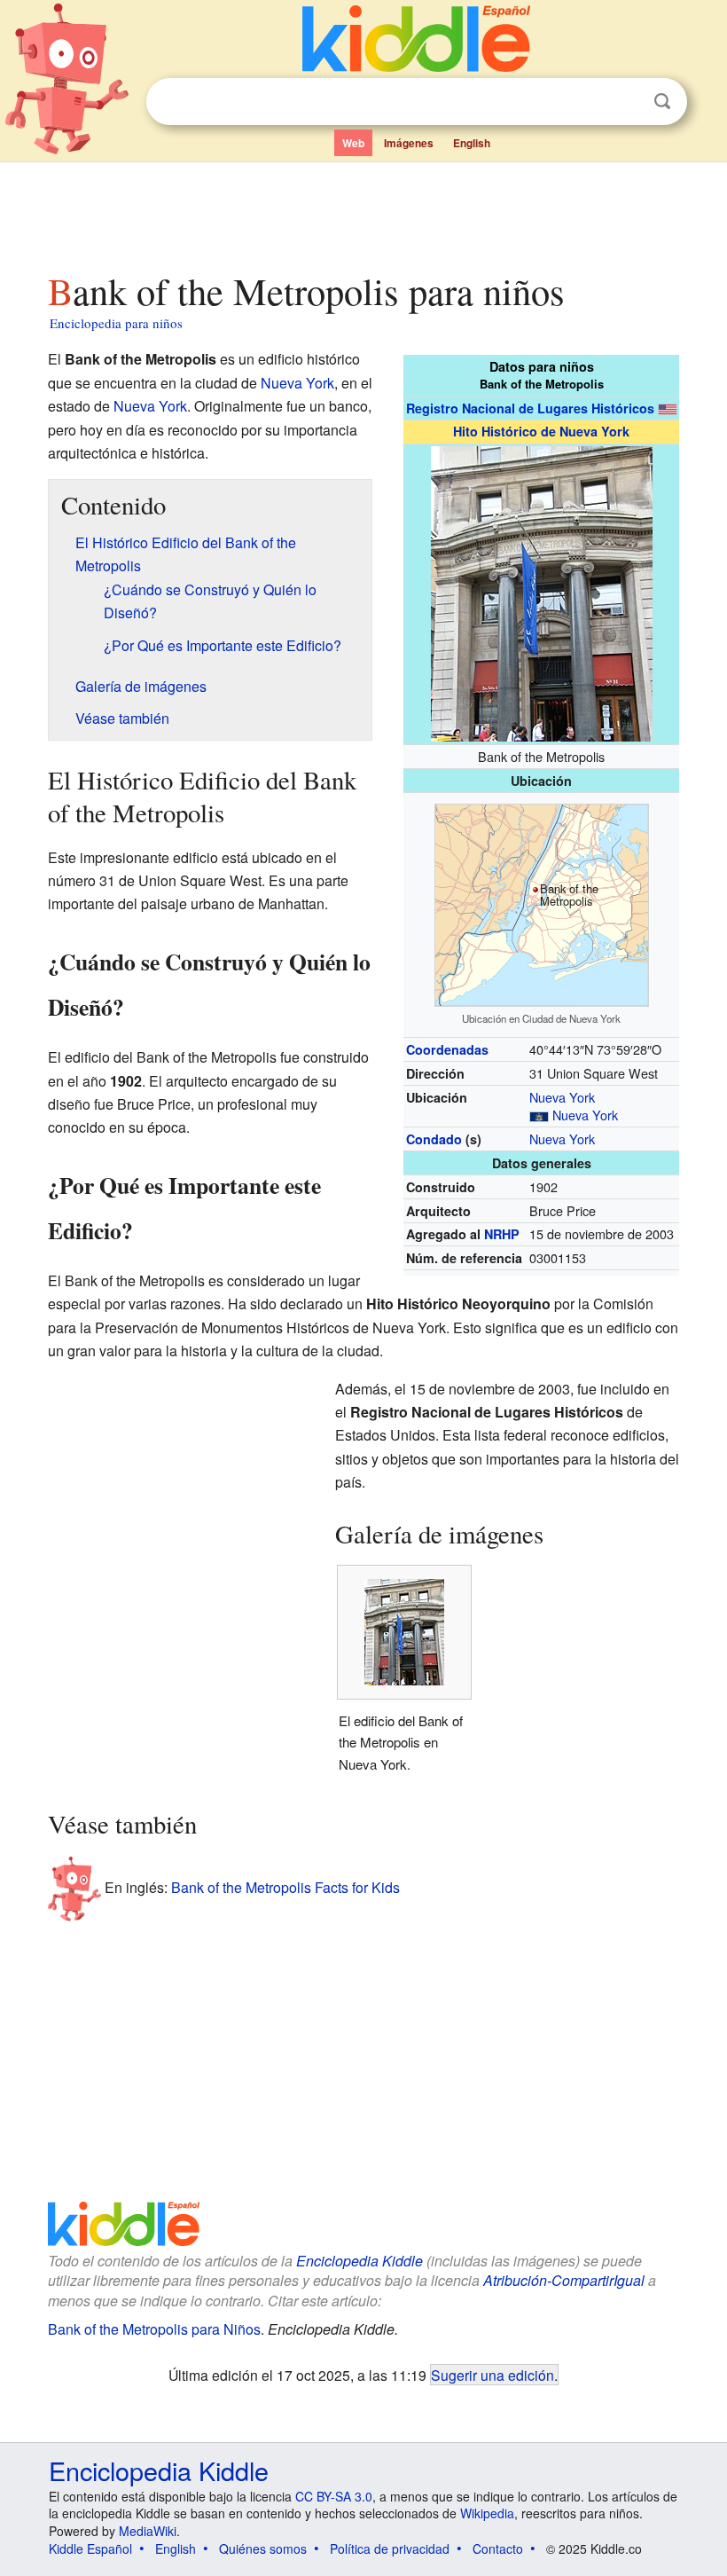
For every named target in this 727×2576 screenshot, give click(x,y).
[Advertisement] (364, 212)
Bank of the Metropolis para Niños (154, 2329)
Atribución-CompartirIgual (564, 2280)
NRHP (502, 1234)
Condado (434, 1139)
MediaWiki (148, 2531)
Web (353, 143)
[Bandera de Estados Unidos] (668, 408)
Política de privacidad (390, 2549)
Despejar (626, 102)
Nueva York (562, 1097)
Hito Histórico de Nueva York (541, 431)
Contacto (498, 2549)
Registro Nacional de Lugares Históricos (530, 408)
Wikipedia (487, 2513)
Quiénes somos (263, 2549)
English (472, 143)
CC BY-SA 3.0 (334, 2496)
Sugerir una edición (492, 2375)
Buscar (662, 102)
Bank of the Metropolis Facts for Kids (285, 1887)
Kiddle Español (90, 2549)
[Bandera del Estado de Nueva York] (539, 1115)
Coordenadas (447, 1049)
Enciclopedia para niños (116, 323)
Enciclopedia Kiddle (360, 2261)
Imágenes (409, 143)
